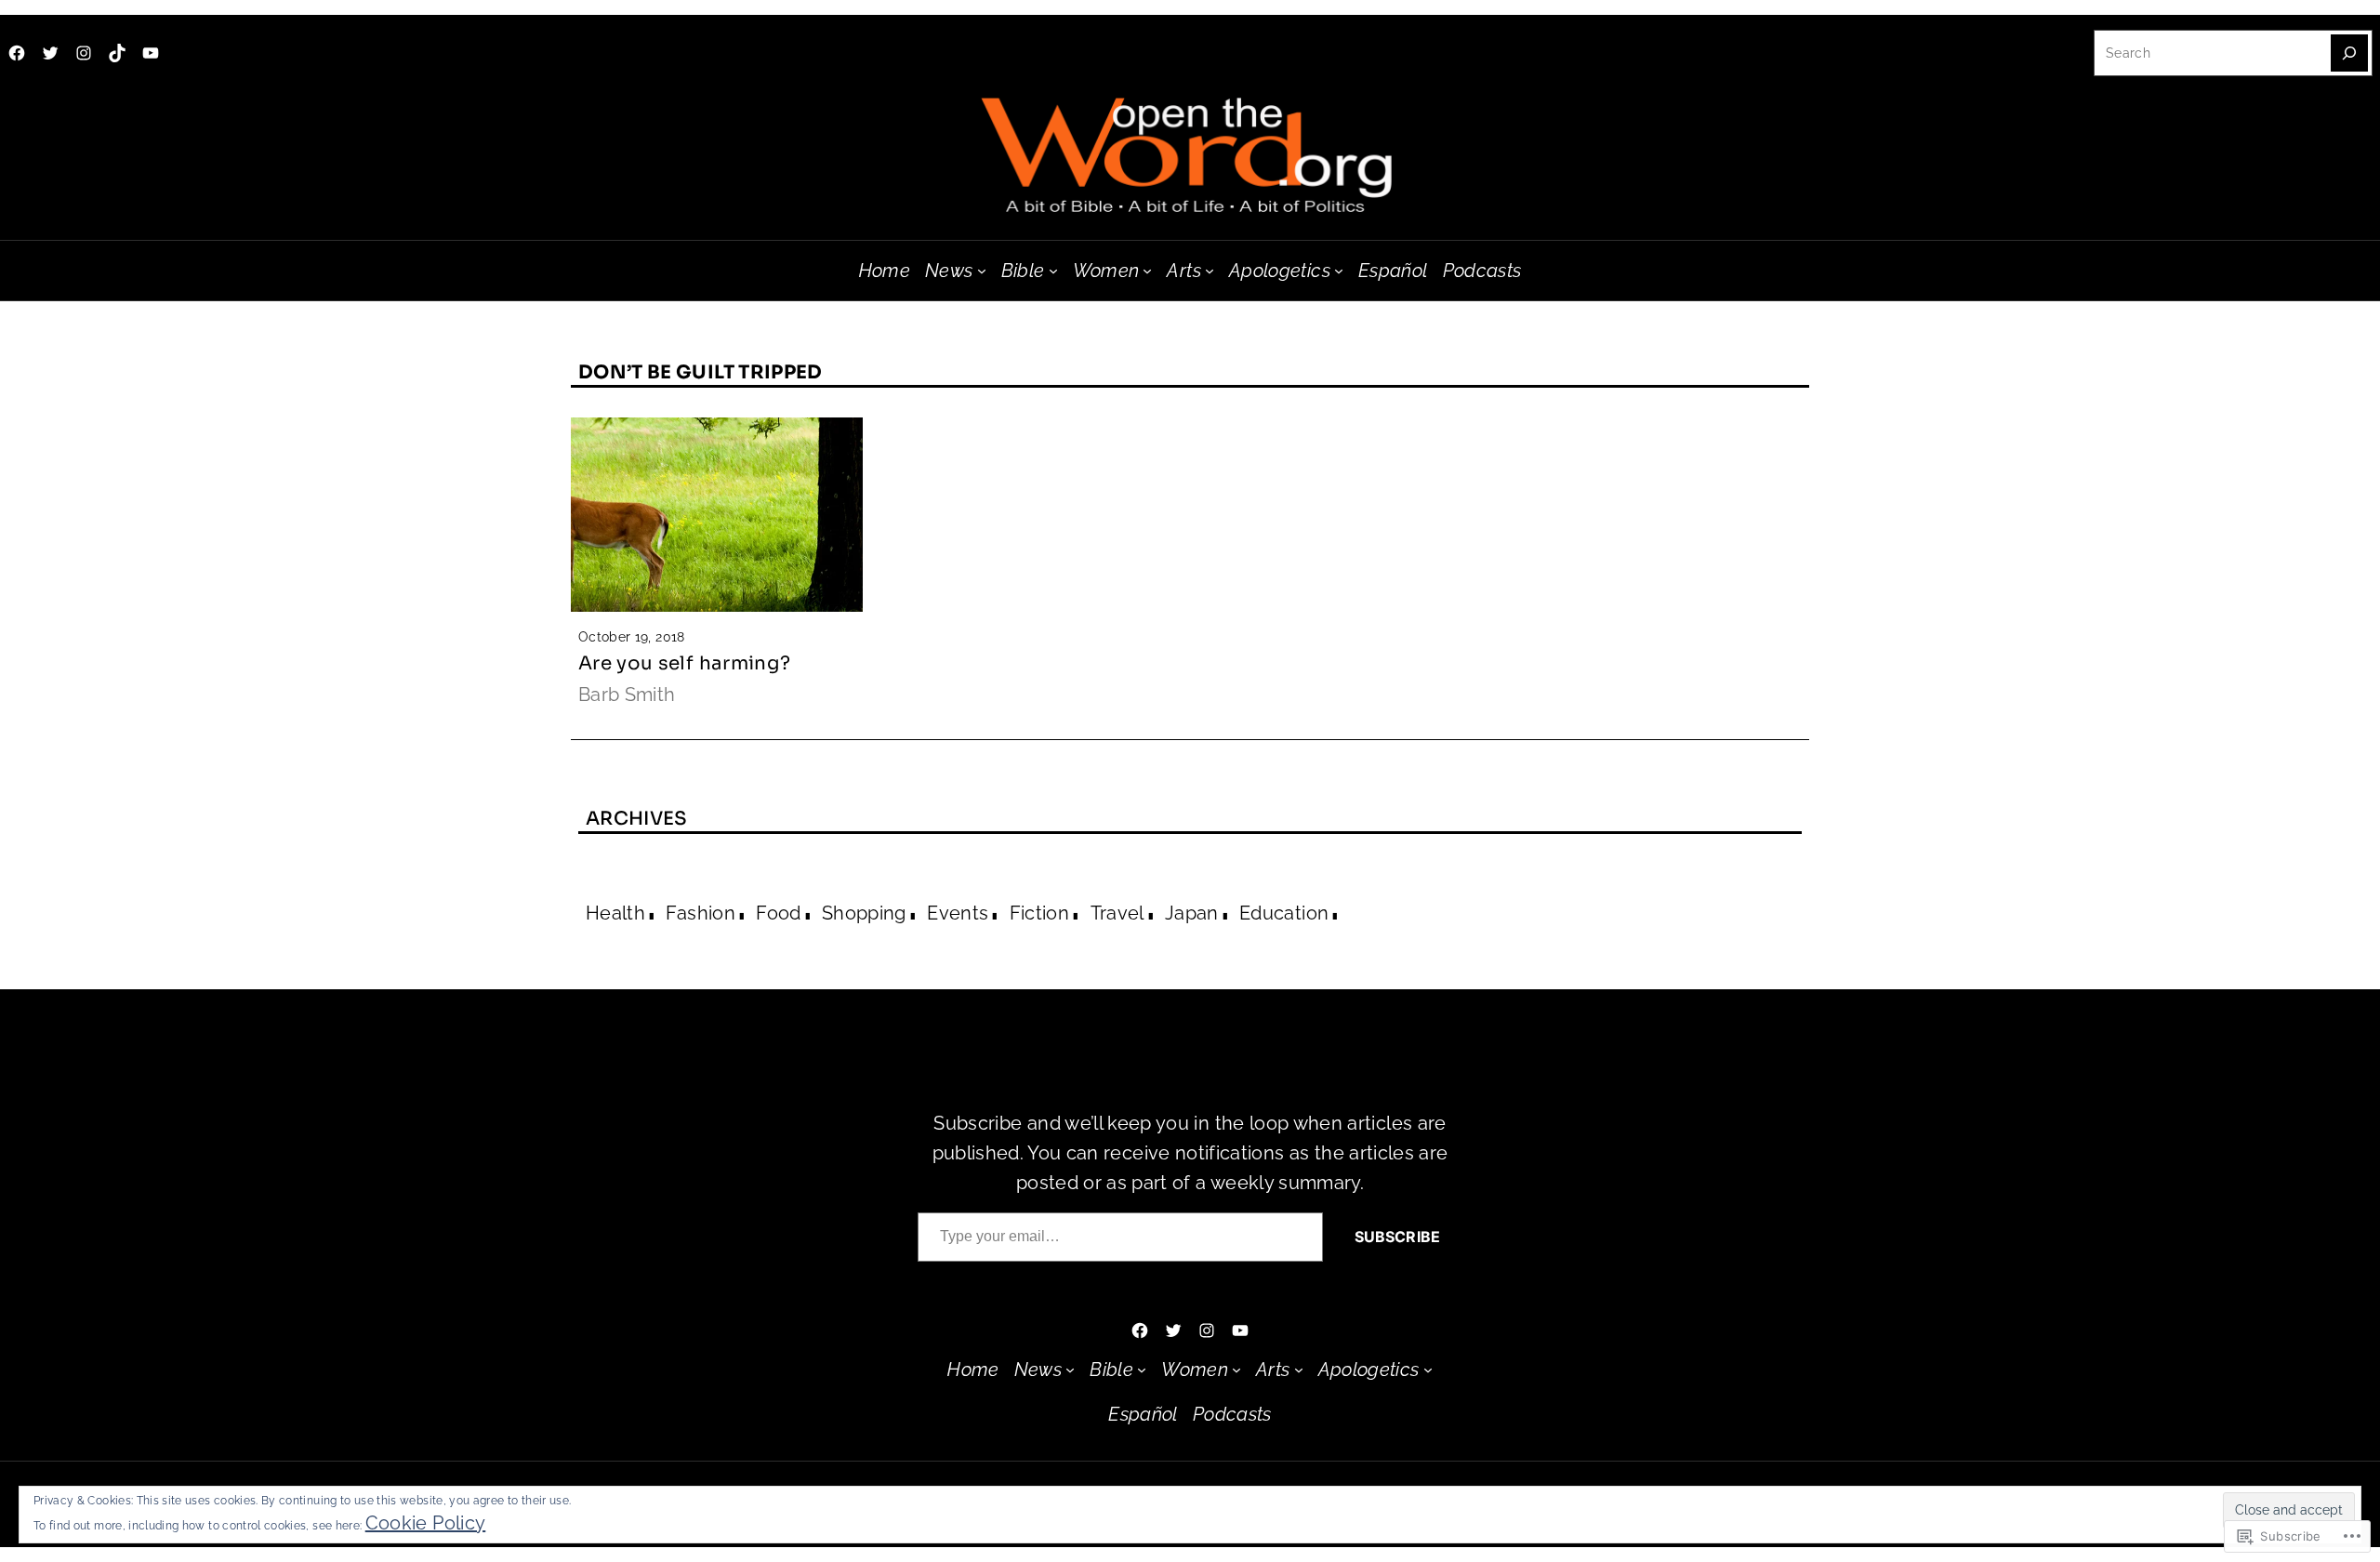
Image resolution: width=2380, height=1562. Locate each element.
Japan (1192, 913)
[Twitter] (50, 53)
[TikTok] (117, 53)
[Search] (2349, 53)
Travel (1117, 913)
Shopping (864, 913)
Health (615, 913)
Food (778, 913)
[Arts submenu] (1210, 271)
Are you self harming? (684, 663)
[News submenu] (982, 271)
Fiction (1039, 913)
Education (1284, 913)
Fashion (700, 913)
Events (958, 913)
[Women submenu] (1147, 271)
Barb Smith (627, 695)
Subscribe (1397, 1237)
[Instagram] (84, 53)
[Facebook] (17, 53)
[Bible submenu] (1053, 271)
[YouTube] (151, 53)
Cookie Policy (426, 1523)
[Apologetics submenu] (1339, 271)
